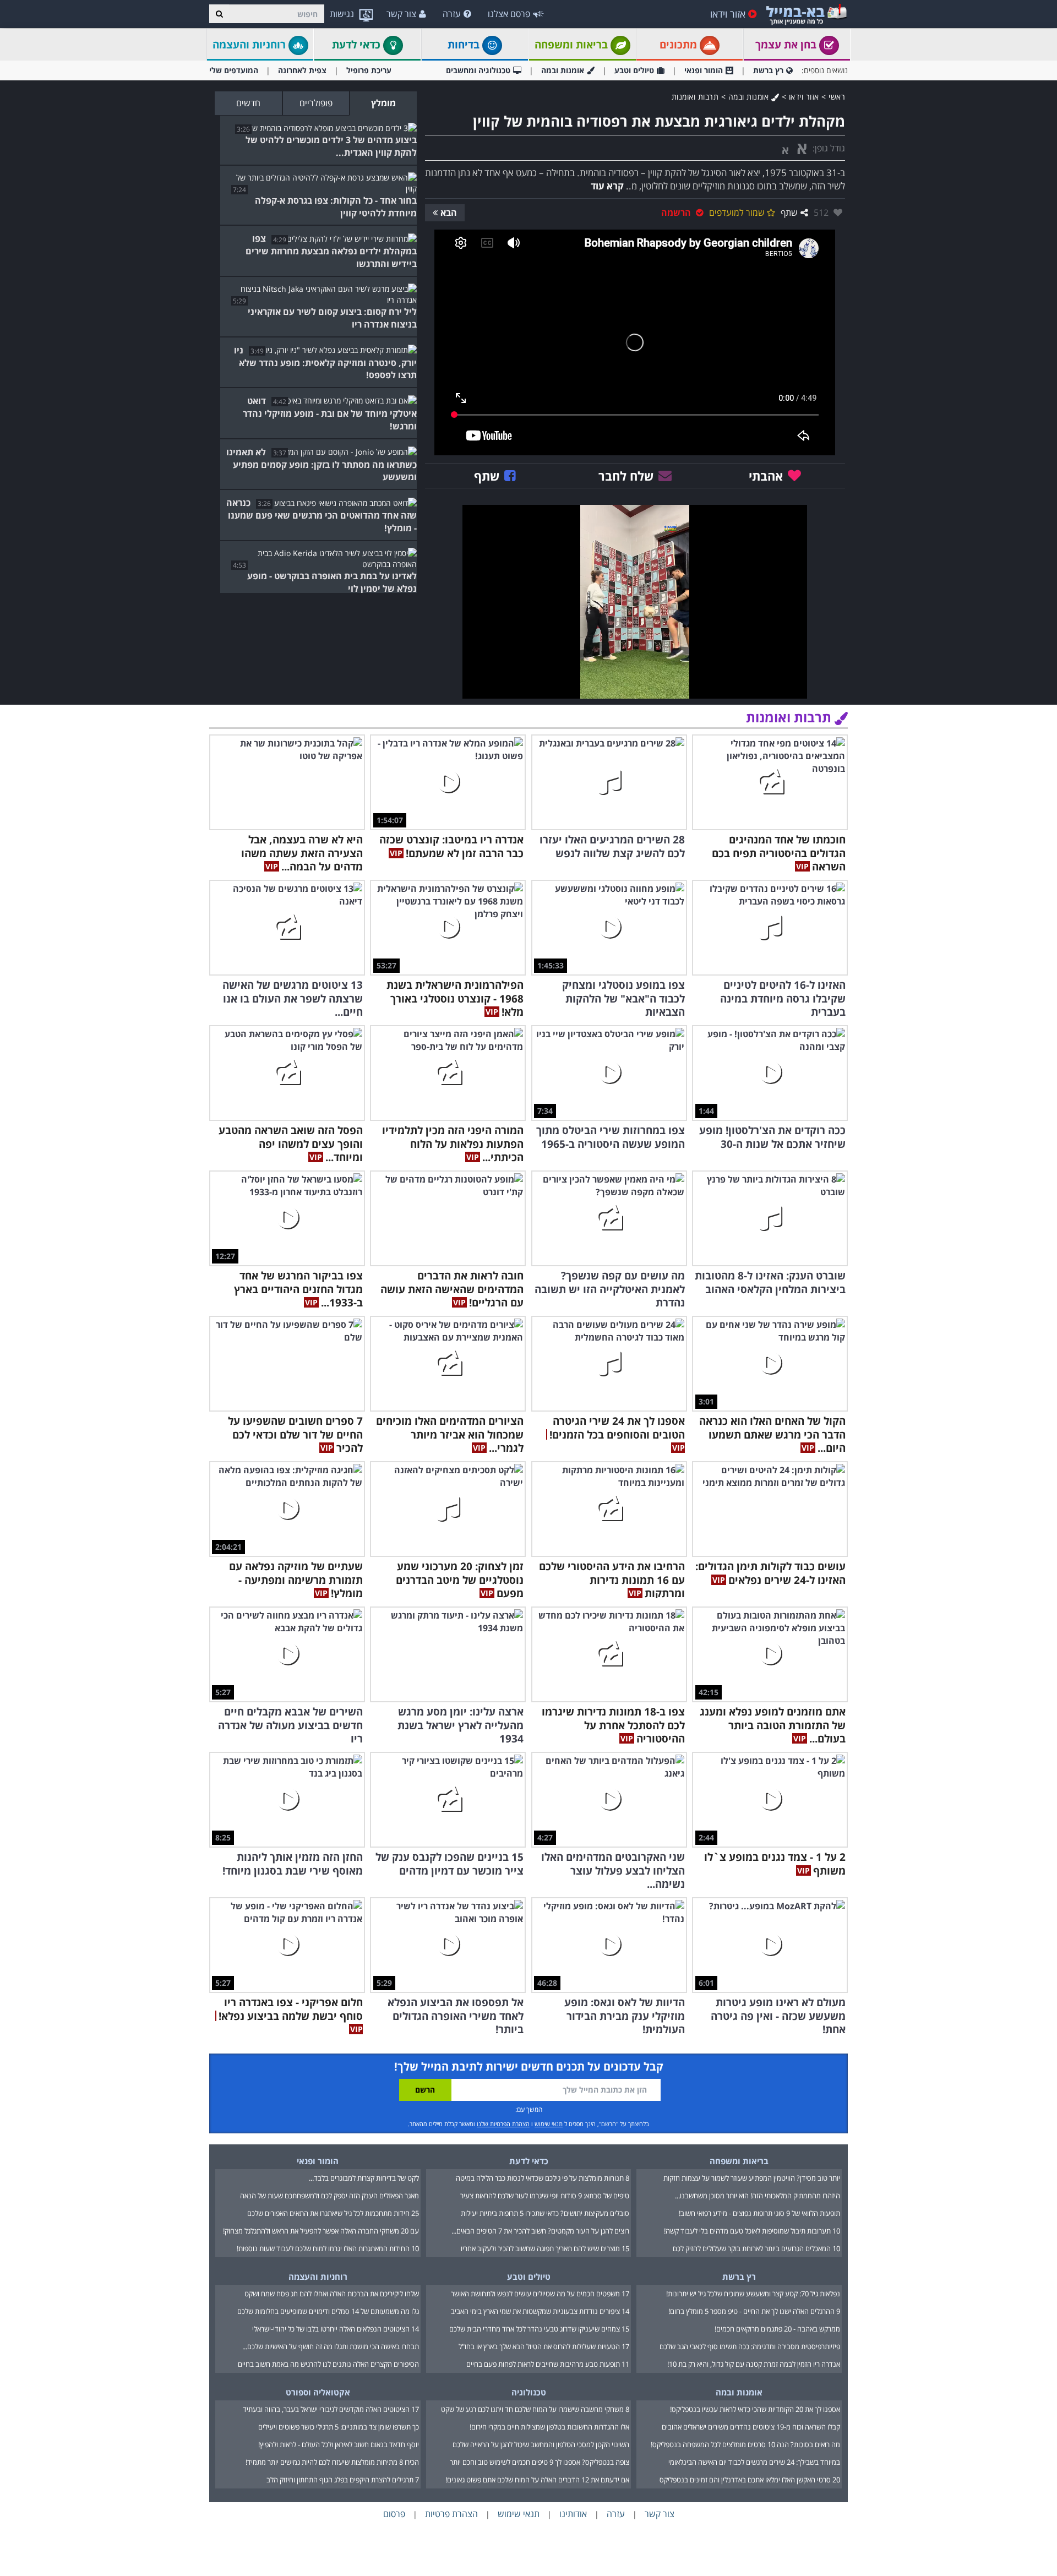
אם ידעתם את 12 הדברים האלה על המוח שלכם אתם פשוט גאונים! (537, 2480)
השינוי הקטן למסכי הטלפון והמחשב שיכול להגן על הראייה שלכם (541, 2444)
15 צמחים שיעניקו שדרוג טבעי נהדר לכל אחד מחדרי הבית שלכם (539, 2329)
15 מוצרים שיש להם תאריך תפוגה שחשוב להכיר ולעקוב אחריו (545, 2248)
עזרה (452, 14)
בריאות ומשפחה (573, 45)
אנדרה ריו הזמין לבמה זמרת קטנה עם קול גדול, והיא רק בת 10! (754, 2364)
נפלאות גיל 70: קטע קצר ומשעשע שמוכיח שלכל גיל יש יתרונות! (753, 2294)
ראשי (837, 97)
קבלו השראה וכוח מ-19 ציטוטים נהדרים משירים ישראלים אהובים (751, 2427)
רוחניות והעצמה (250, 45)
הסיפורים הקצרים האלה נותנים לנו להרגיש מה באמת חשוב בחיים (328, 2364)
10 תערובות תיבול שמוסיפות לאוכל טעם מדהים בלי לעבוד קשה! (752, 2231)
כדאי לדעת (358, 45)
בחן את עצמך (787, 45)
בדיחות (465, 45)
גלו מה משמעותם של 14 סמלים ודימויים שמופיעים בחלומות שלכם (328, 2311)
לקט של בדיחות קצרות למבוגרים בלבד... (364, 2178)
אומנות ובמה (563, 70)
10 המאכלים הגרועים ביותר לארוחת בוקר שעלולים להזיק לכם (756, 2248)
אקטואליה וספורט (318, 2392)
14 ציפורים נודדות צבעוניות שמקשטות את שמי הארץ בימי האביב (540, 2311)
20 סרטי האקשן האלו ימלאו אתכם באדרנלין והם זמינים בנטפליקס (750, 2480)
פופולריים (316, 103)
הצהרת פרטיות (451, 2514)
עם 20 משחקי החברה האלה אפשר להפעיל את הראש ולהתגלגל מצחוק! (321, 2231)
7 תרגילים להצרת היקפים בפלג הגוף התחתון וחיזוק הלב (343, 2480)
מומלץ (383, 103)
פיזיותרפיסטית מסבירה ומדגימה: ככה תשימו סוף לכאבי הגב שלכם (750, 2346)
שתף (789, 213)
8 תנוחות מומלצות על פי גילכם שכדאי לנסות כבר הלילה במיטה (543, 2178)
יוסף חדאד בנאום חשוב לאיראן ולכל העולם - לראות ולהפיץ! (339, 2444)
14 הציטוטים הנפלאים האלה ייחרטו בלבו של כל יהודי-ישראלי (336, 2329)
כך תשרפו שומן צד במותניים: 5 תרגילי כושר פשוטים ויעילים (339, 2427)
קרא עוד (607, 186)
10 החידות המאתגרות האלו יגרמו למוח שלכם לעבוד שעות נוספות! (328, 2248)
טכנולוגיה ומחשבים (478, 70)
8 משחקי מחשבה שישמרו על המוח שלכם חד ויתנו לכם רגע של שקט (535, 2409)
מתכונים (680, 45)
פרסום (394, 2514)
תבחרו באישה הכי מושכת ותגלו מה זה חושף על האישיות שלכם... (331, 2346)
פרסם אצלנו (509, 14)
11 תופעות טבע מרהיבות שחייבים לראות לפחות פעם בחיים (548, 2364)
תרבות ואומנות (695, 97)
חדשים (248, 103)
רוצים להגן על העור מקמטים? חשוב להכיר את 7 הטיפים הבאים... (540, 2231)
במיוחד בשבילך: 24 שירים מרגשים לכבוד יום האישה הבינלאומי (754, 2462)
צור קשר (401, 14)
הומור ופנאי (704, 70)
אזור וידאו (728, 14)
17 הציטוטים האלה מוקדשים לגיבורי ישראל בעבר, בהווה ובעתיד (331, 2409)
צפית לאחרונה (302, 70)
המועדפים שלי (234, 70)
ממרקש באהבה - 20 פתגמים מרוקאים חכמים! (777, 2329)
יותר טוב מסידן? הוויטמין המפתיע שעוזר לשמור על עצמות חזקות (752, 2178)
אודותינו (573, 2514)
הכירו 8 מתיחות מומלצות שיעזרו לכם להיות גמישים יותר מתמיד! (332, 2462)
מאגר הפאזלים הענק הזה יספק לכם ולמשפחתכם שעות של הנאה (329, 2196)
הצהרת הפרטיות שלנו (503, 2124)
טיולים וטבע (634, 70)
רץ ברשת (768, 70)
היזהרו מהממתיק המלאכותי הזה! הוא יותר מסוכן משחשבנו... (758, 2196)
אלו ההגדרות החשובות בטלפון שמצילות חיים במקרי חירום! (549, 2427)
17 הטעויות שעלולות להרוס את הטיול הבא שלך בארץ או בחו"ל (544, 2346)
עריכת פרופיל (369, 70)
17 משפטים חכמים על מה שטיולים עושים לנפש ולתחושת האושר (540, 2294)
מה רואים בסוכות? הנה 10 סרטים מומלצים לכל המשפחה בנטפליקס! (745, 2444)
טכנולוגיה (529, 2392)
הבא (449, 213)
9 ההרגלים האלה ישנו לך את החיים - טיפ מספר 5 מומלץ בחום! (754, 2311)
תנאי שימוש (549, 2124)
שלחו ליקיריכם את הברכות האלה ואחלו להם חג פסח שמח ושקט (332, 2294)
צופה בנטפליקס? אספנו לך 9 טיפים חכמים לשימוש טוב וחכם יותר (540, 2462)
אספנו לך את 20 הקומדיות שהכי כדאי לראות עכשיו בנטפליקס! (755, 2409)
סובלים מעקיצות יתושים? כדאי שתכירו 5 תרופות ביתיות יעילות (545, 2213)
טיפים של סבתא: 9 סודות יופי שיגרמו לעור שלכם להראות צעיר (545, 2196)
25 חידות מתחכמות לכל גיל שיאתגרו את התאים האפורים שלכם (333, 2213)
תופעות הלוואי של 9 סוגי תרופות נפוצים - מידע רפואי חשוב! (759, 2213)
